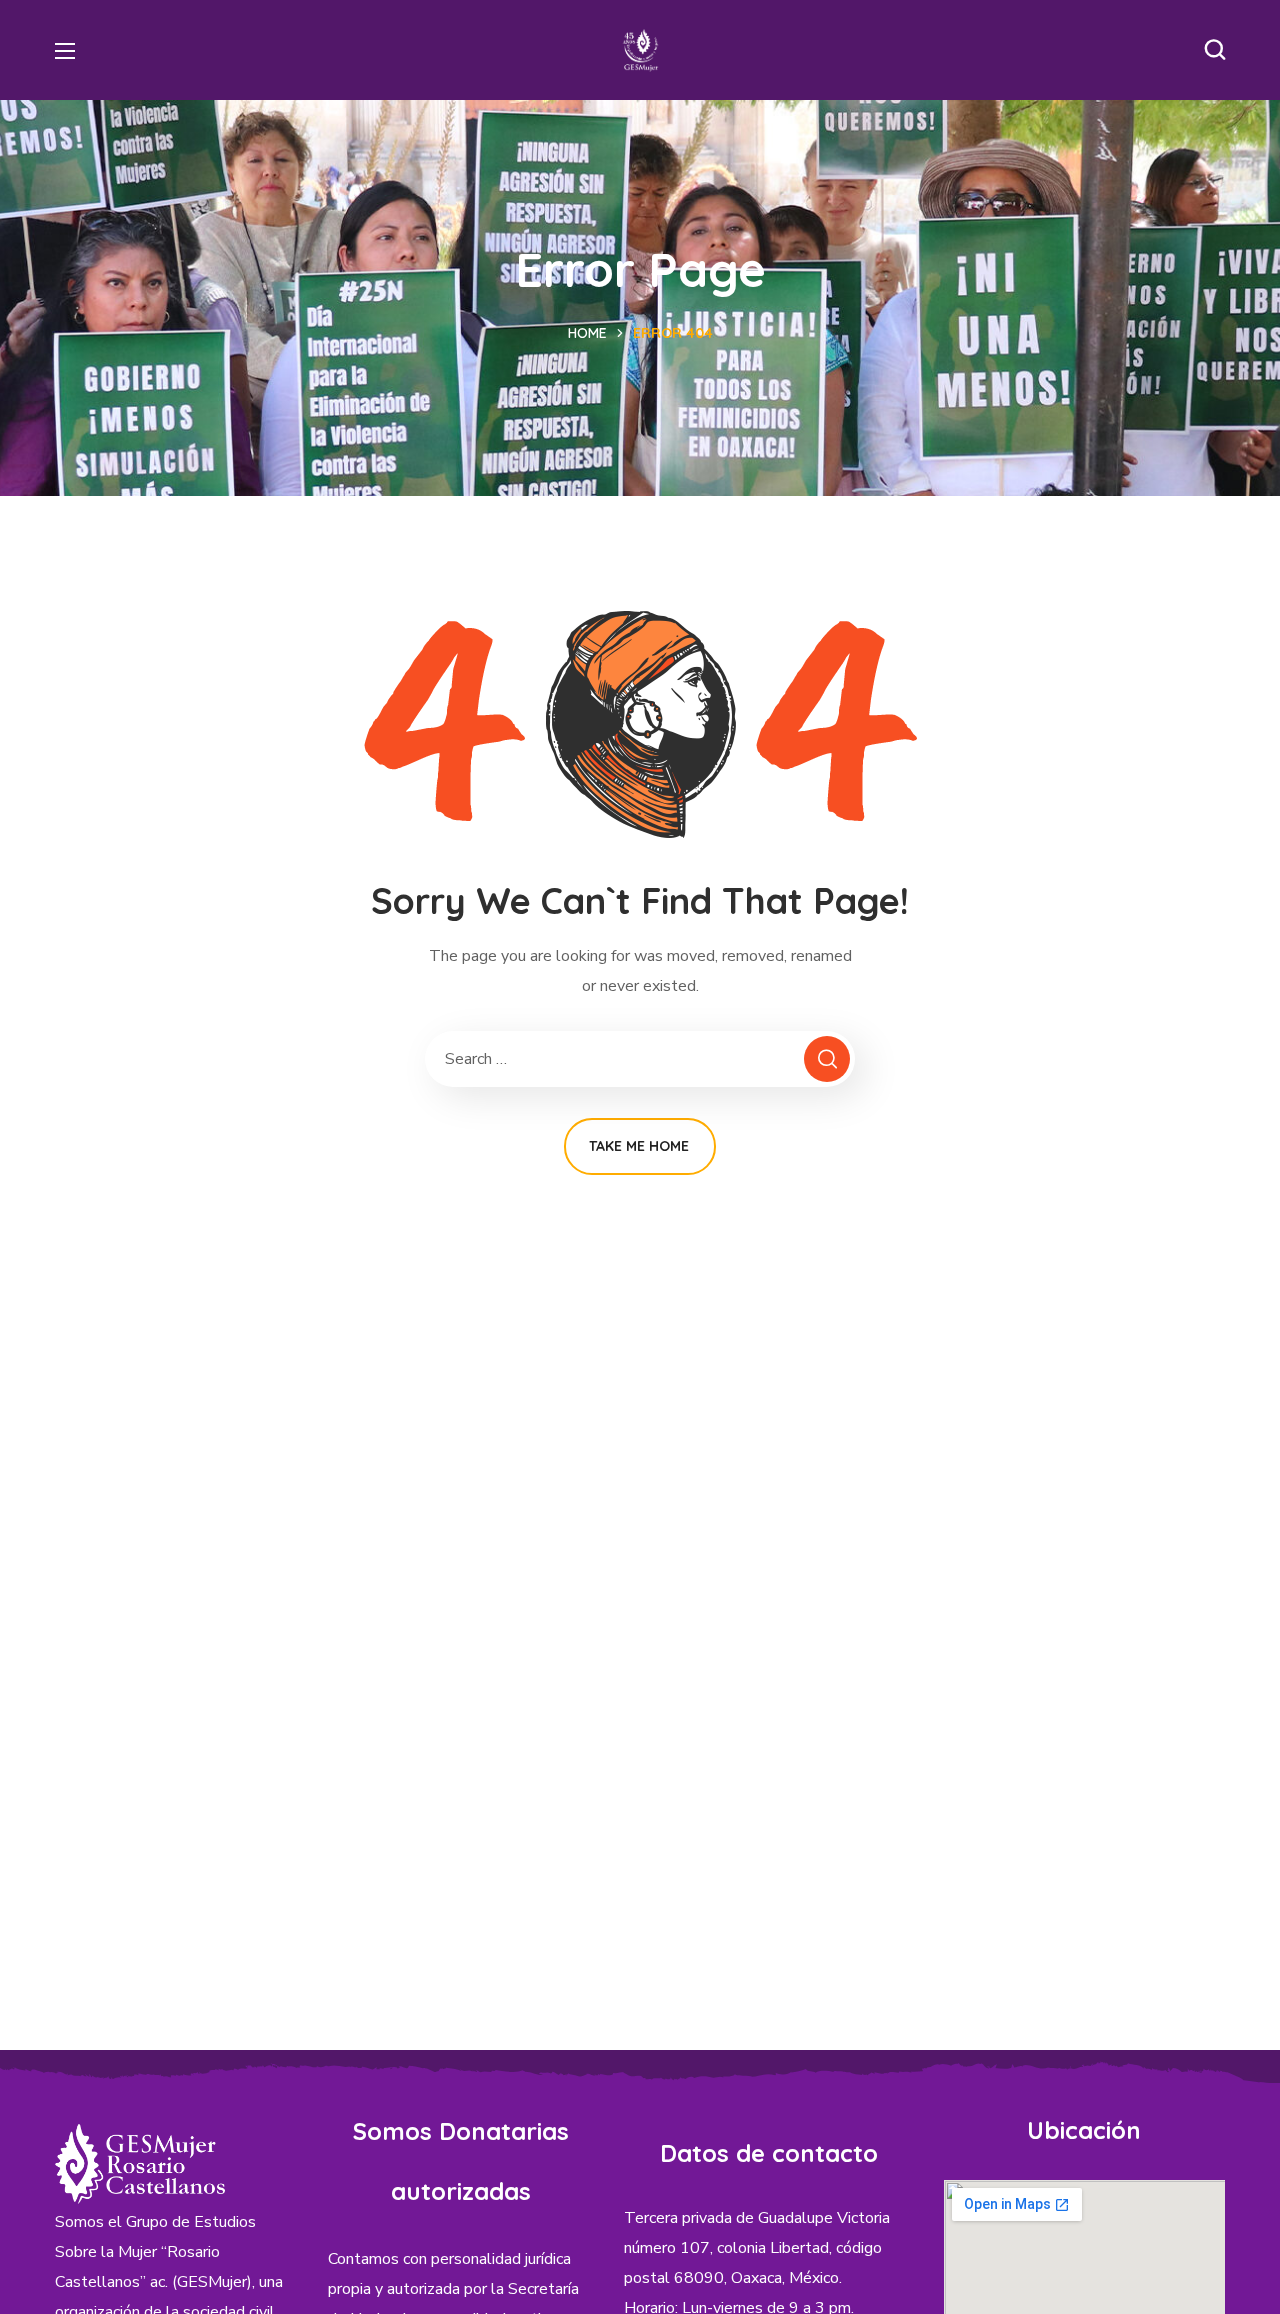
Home (587, 333)
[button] (1215, 50)
